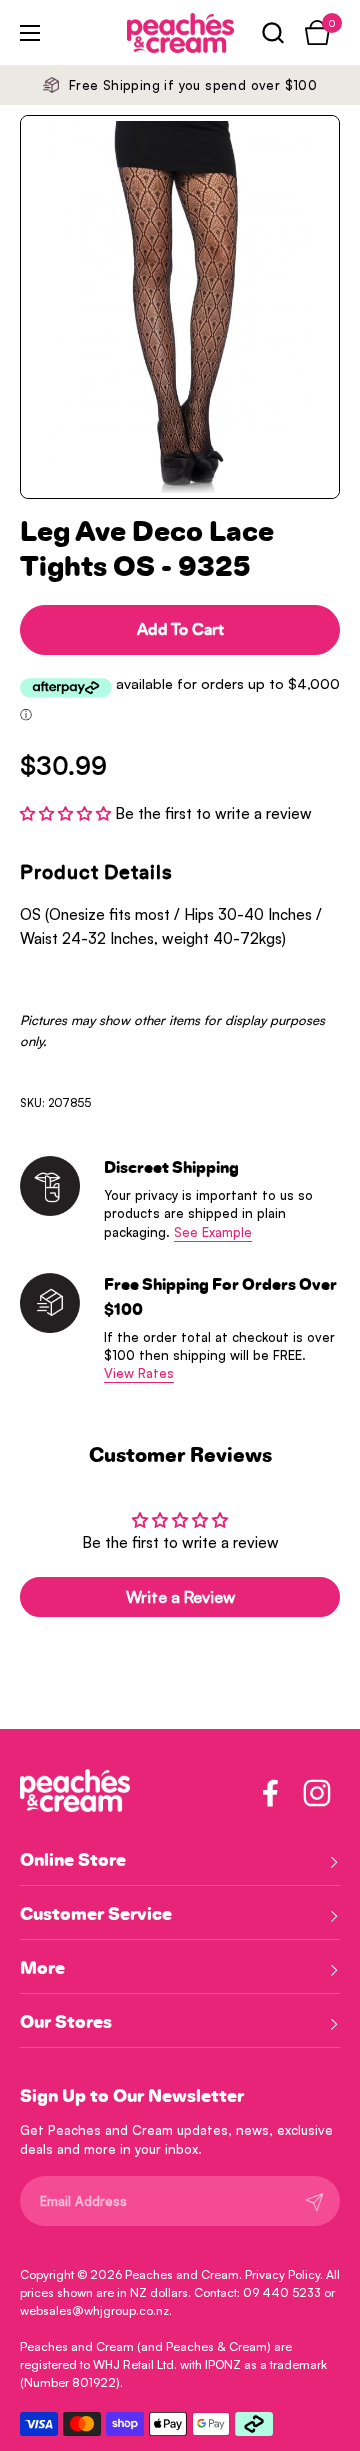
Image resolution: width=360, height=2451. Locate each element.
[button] (272, 32)
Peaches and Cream (182, 2274)
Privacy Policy (282, 2274)
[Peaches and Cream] (153, 33)
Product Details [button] (96, 873)
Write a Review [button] (180, 1597)
